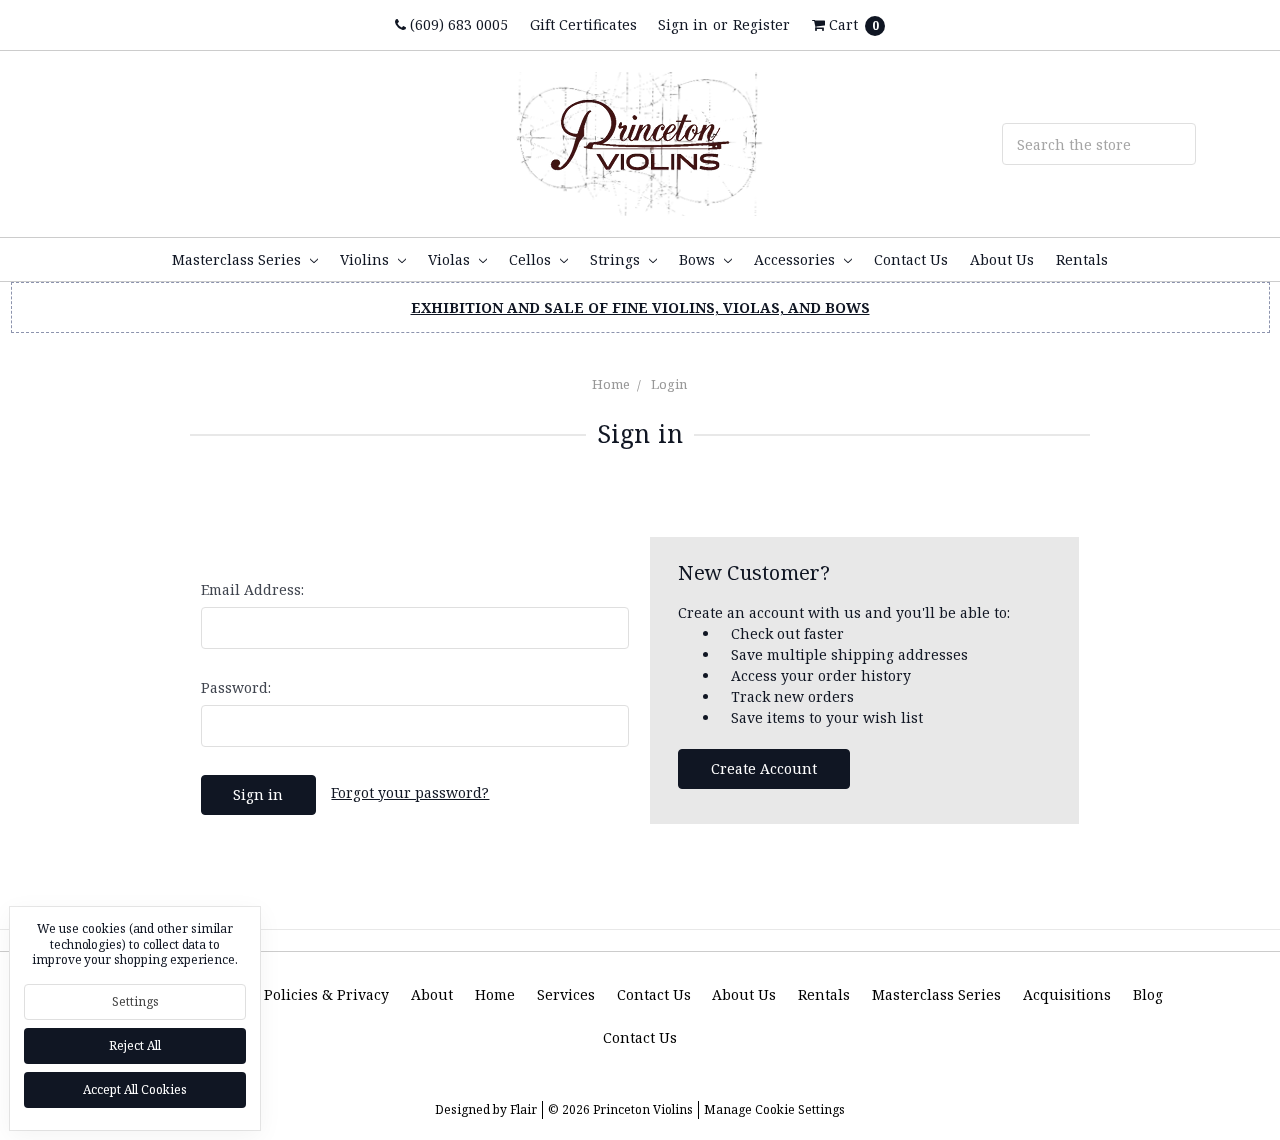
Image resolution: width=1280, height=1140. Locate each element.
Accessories (796, 259)
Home (611, 384)
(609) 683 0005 (457, 24)
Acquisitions (1067, 994)
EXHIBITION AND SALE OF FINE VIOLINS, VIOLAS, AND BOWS (640, 307)
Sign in (683, 24)
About (432, 994)
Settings (135, 1001)
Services (566, 994)
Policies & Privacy (326, 994)
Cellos (532, 259)
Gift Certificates (583, 24)
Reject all (135, 1045)
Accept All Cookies (135, 1089)
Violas (451, 259)
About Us (1002, 259)
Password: (236, 687)
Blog (1148, 994)
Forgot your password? (410, 792)
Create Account (764, 768)
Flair (523, 1109)
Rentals (1082, 259)
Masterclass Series (238, 259)
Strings (617, 259)
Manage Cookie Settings (774, 1109)
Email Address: (252, 589)
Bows (699, 259)
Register (761, 24)
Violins (366, 259)
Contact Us (911, 259)
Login (669, 384)
